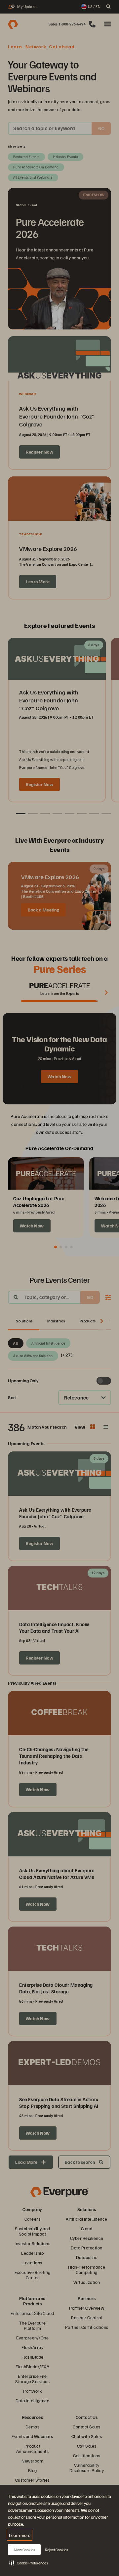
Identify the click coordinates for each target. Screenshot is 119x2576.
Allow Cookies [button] (24, 2550)
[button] (29, 2563)
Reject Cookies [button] (57, 2550)
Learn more (20, 2535)
